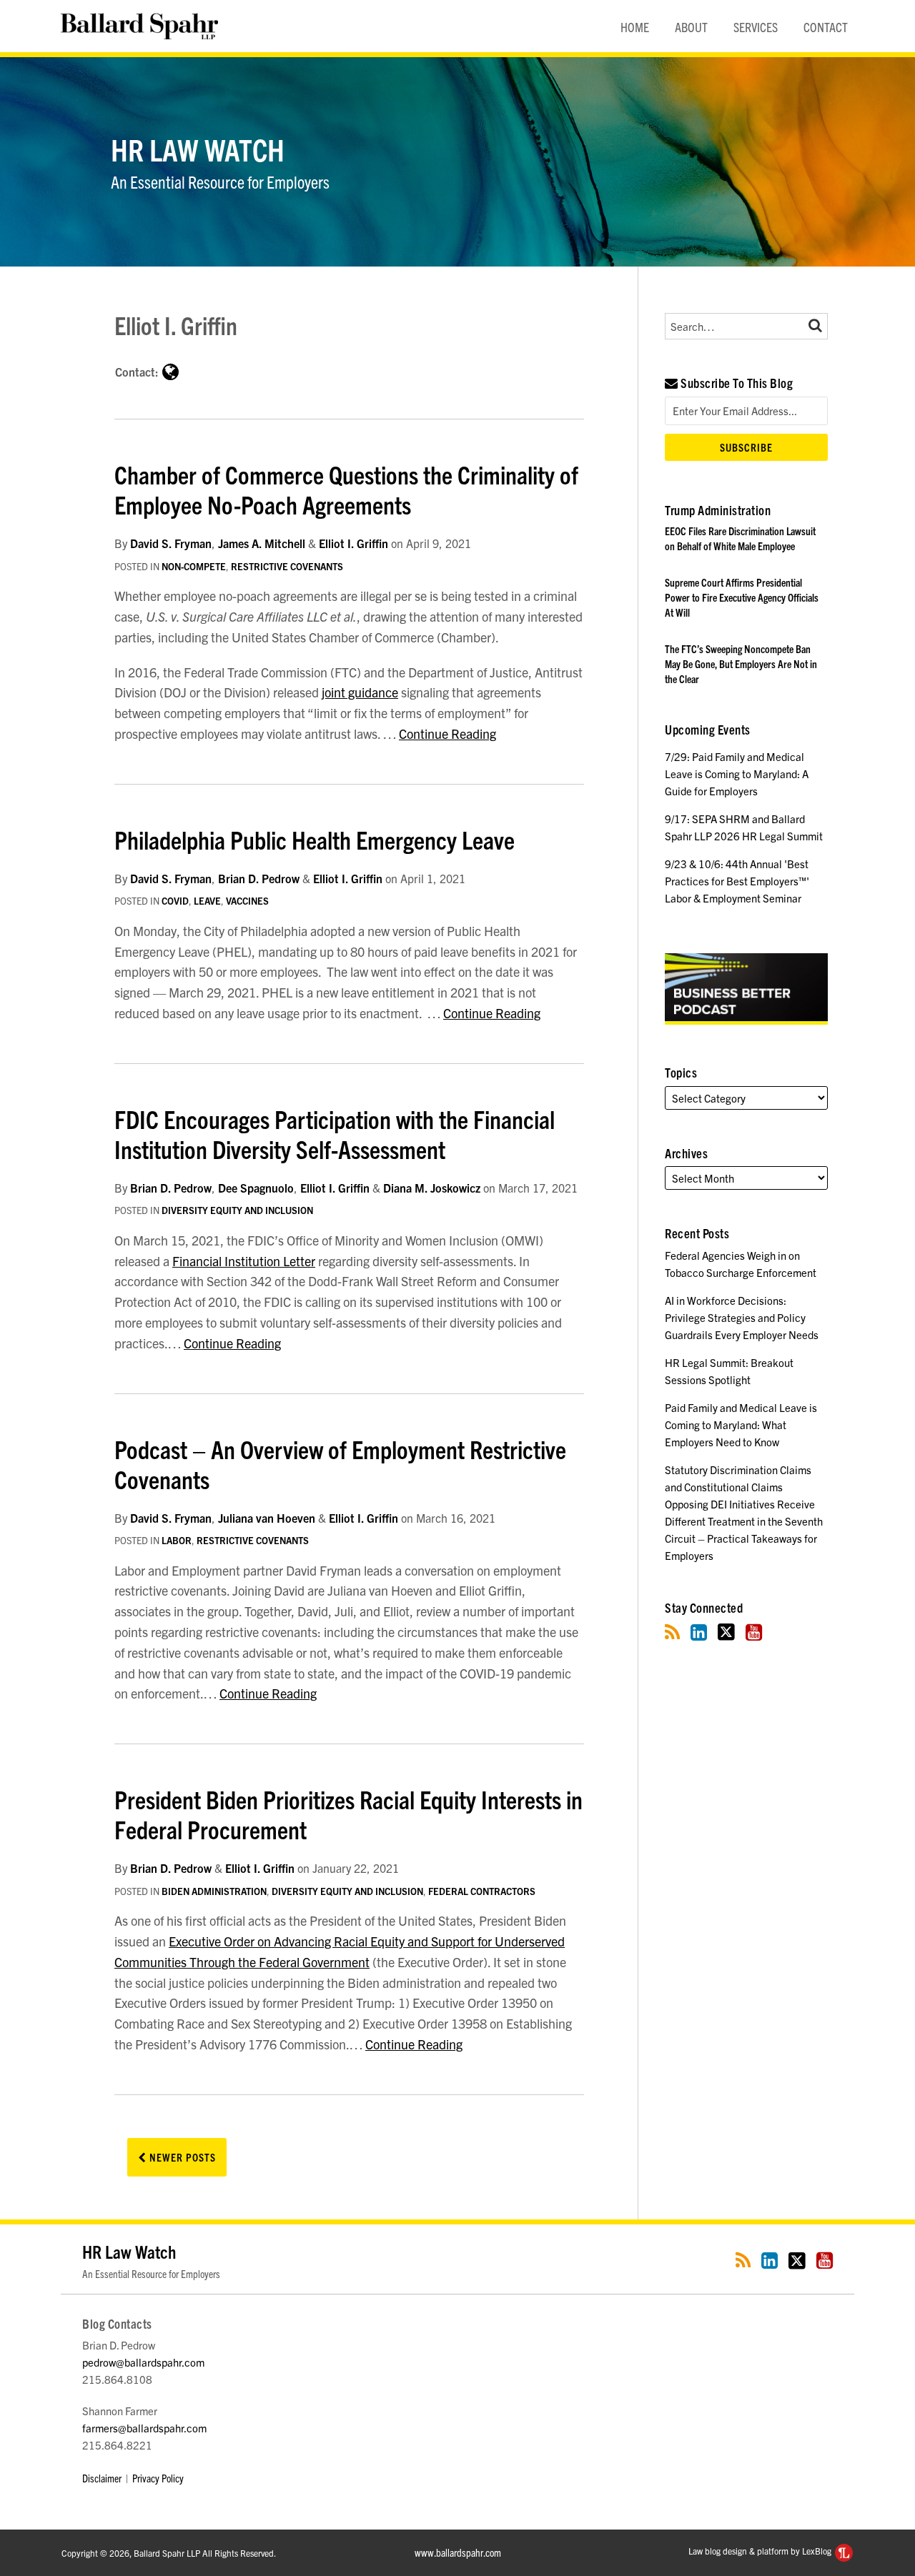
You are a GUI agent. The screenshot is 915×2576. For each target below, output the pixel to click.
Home (635, 27)
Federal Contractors (482, 1891)
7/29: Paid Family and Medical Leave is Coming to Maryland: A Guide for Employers (737, 774)
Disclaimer (102, 2478)
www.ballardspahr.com (458, 2552)
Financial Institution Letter (244, 1261)
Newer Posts (181, 2157)
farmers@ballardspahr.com (144, 2428)
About (691, 27)
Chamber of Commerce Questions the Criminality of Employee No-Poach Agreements (346, 489)
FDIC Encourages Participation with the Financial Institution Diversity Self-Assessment (335, 1133)
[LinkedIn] (699, 1632)
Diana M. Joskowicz (432, 1188)
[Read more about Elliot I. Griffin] (170, 371)
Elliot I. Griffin (353, 543)
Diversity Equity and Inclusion (237, 1210)
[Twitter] (726, 1632)
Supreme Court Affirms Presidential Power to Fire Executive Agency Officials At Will (742, 597)
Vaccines (247, 901)
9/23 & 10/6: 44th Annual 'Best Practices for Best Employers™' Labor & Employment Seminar (737, 881)
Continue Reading (447, 733)
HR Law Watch (198, 149)
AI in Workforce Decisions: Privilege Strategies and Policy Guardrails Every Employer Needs (742, 1317)
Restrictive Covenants (287, 566)
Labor (177, 1540)
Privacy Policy (158, 2478)
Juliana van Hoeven (267, 1518)
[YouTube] (754, 1632)
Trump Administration (718, 510)
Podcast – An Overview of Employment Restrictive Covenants (340, 1463)
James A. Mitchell (262, 543)
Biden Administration (214, 1891)
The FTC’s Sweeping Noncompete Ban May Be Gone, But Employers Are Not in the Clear (741, 663)
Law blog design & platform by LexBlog (761, 2551)
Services (756, 27)
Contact (826, 27)
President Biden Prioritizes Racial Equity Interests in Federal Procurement (348, 1814)
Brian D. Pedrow (259, 878)
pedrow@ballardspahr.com (143, 2362)
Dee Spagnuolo (256, 1188)
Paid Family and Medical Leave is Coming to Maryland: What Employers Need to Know (741, 1424)
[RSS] (672, 1632)
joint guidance (360, 692)
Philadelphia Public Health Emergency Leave (315, 839)
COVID (175, 901)
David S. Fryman (171, 543)
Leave (207, 901)
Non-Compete (194, 566)
